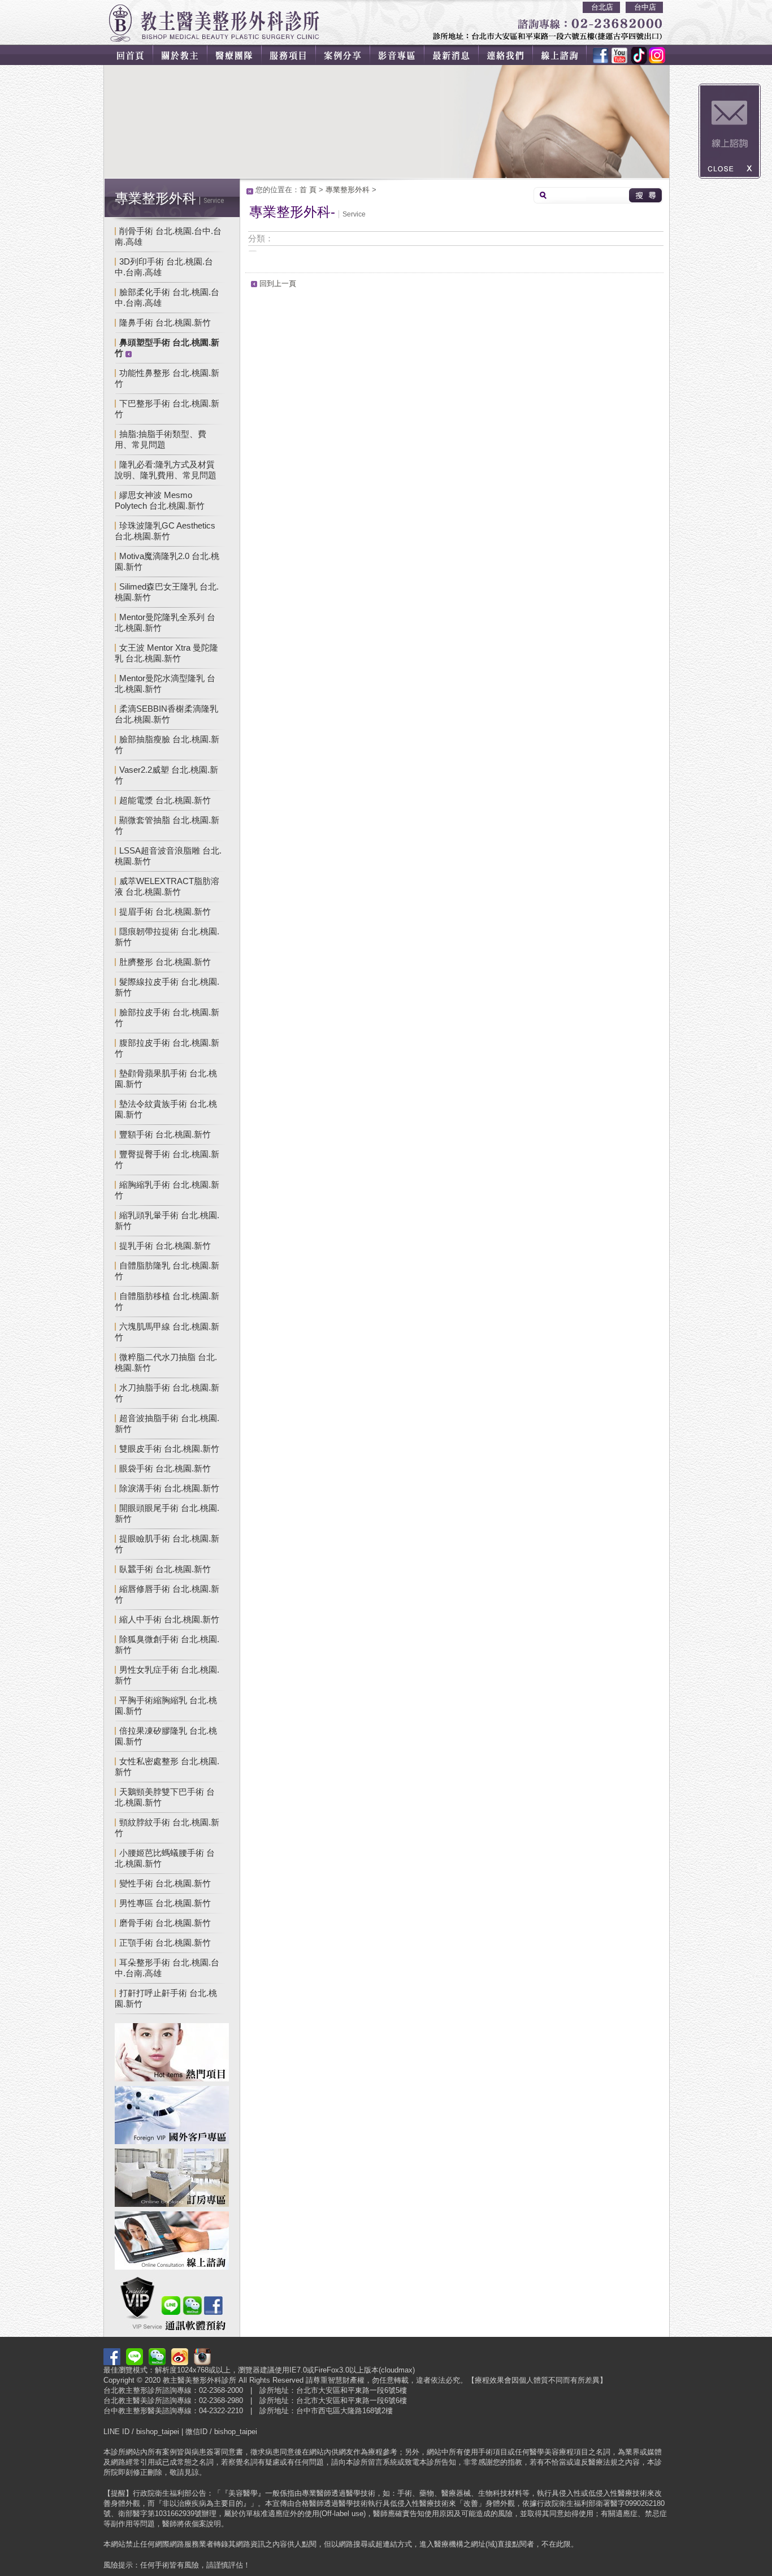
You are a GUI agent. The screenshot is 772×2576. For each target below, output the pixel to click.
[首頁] (129, 55)
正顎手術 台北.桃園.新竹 (165, 1943)
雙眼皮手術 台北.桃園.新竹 (169, 1449)
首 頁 (308, 190)
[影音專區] (403, 55)
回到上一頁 (278, 283)
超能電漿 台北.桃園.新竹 (165, 800)
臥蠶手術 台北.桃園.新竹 (165, 1569)
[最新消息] (458, 55)
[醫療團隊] (237, 55)
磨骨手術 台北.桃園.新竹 (165, 1923)
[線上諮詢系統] (172, 2242)
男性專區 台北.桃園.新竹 (165, 1903)
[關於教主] (181, 55)
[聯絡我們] (514, 55)
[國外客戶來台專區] (172, 2117)
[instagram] (654, 55)
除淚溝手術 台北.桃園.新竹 (169, 1488)
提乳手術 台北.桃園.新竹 (165, 1246)
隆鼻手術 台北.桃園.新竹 (165, 322)
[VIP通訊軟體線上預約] (172, 2305)
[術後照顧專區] (172, 2179)
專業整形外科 (348, 190)
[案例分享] (348, 55)
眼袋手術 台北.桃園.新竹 (165, 1468)
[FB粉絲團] (601, 55)
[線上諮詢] (567, 55)
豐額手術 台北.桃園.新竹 (165, 1134)
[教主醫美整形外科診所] (214, 23)
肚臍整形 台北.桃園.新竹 (165, 962)
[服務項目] (292, 55)
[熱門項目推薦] (172, 2054)
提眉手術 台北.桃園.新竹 (165, 912)
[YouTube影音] (618, 55)
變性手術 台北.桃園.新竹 (165, 1883)
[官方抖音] (635, 55)
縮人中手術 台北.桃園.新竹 (169, 1619)
